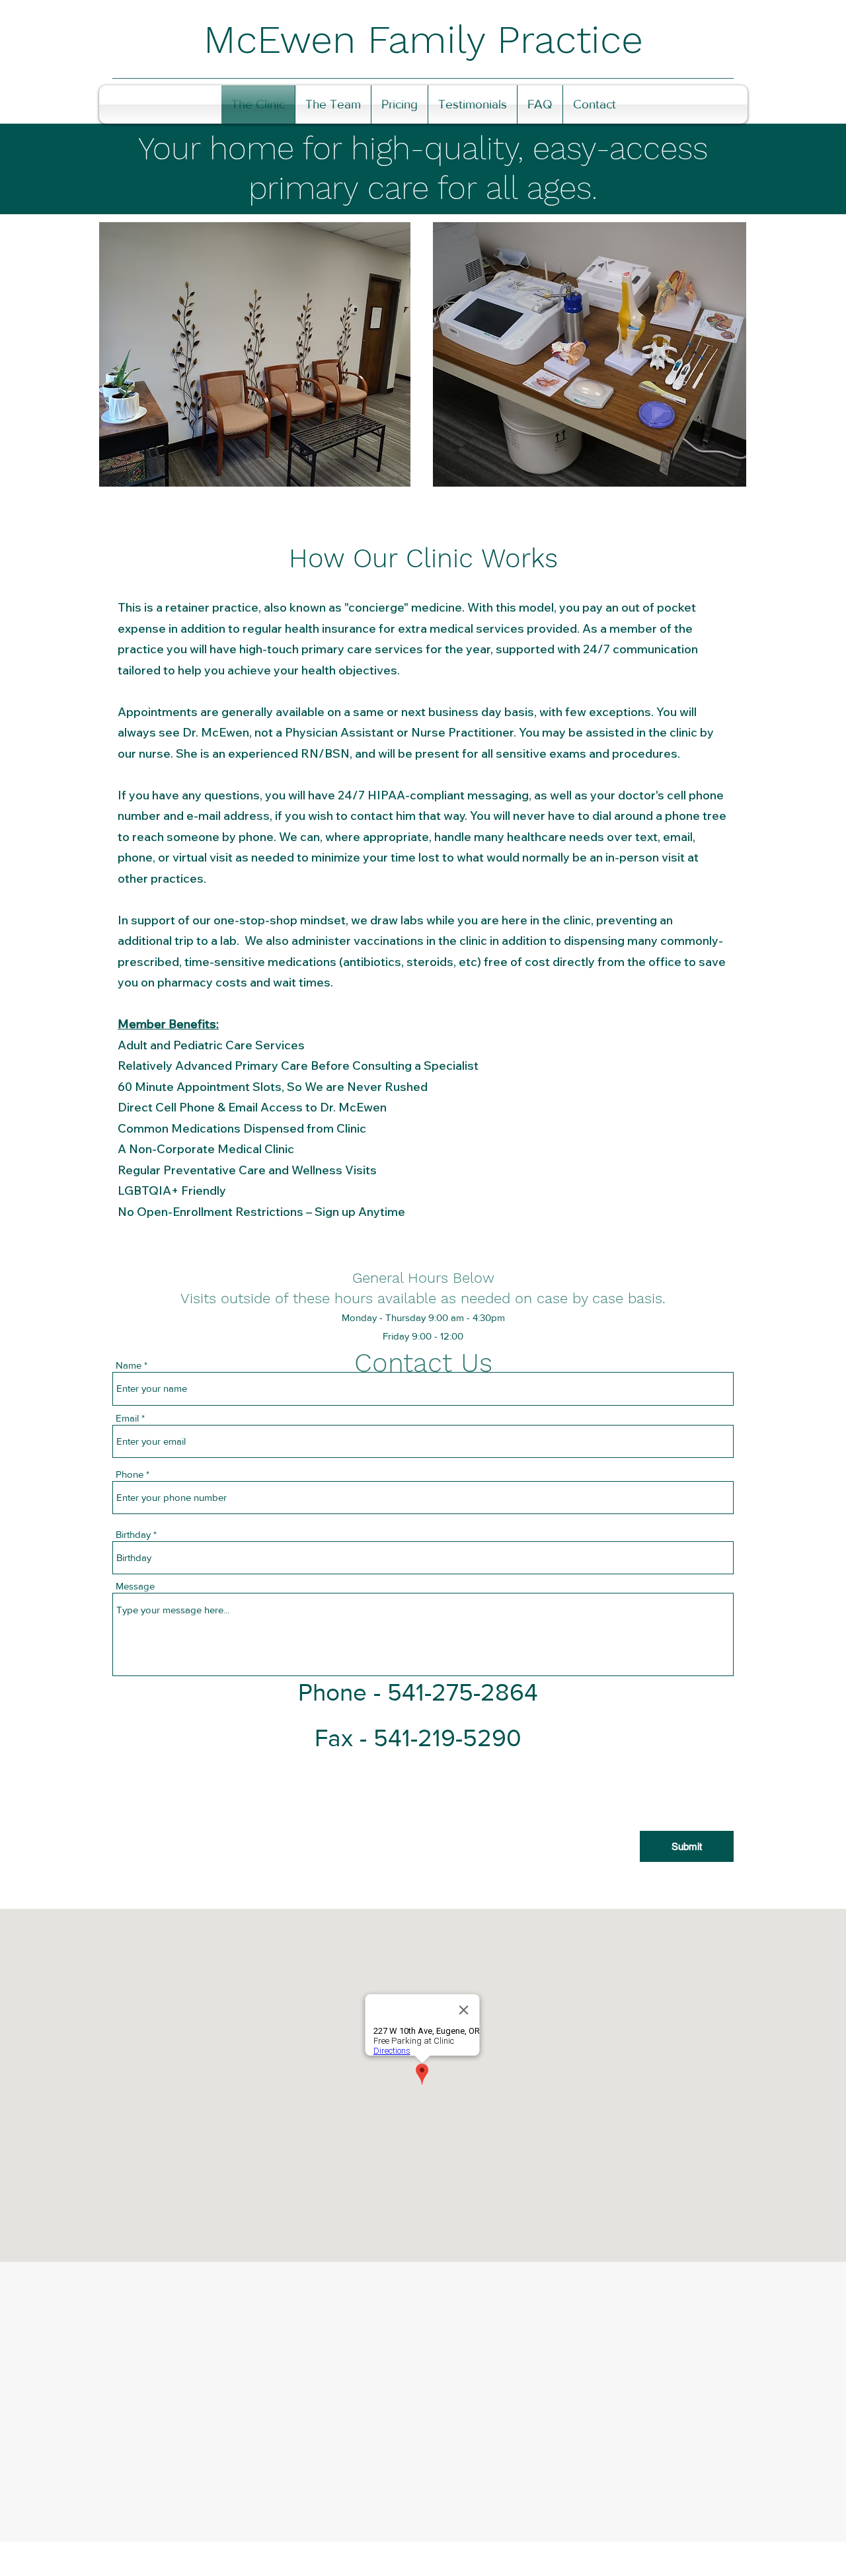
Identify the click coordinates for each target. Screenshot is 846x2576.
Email (127, 1418)
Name (129, 1365)
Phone (130, 1474)
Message (135, 1586)
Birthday (133, 1534)
